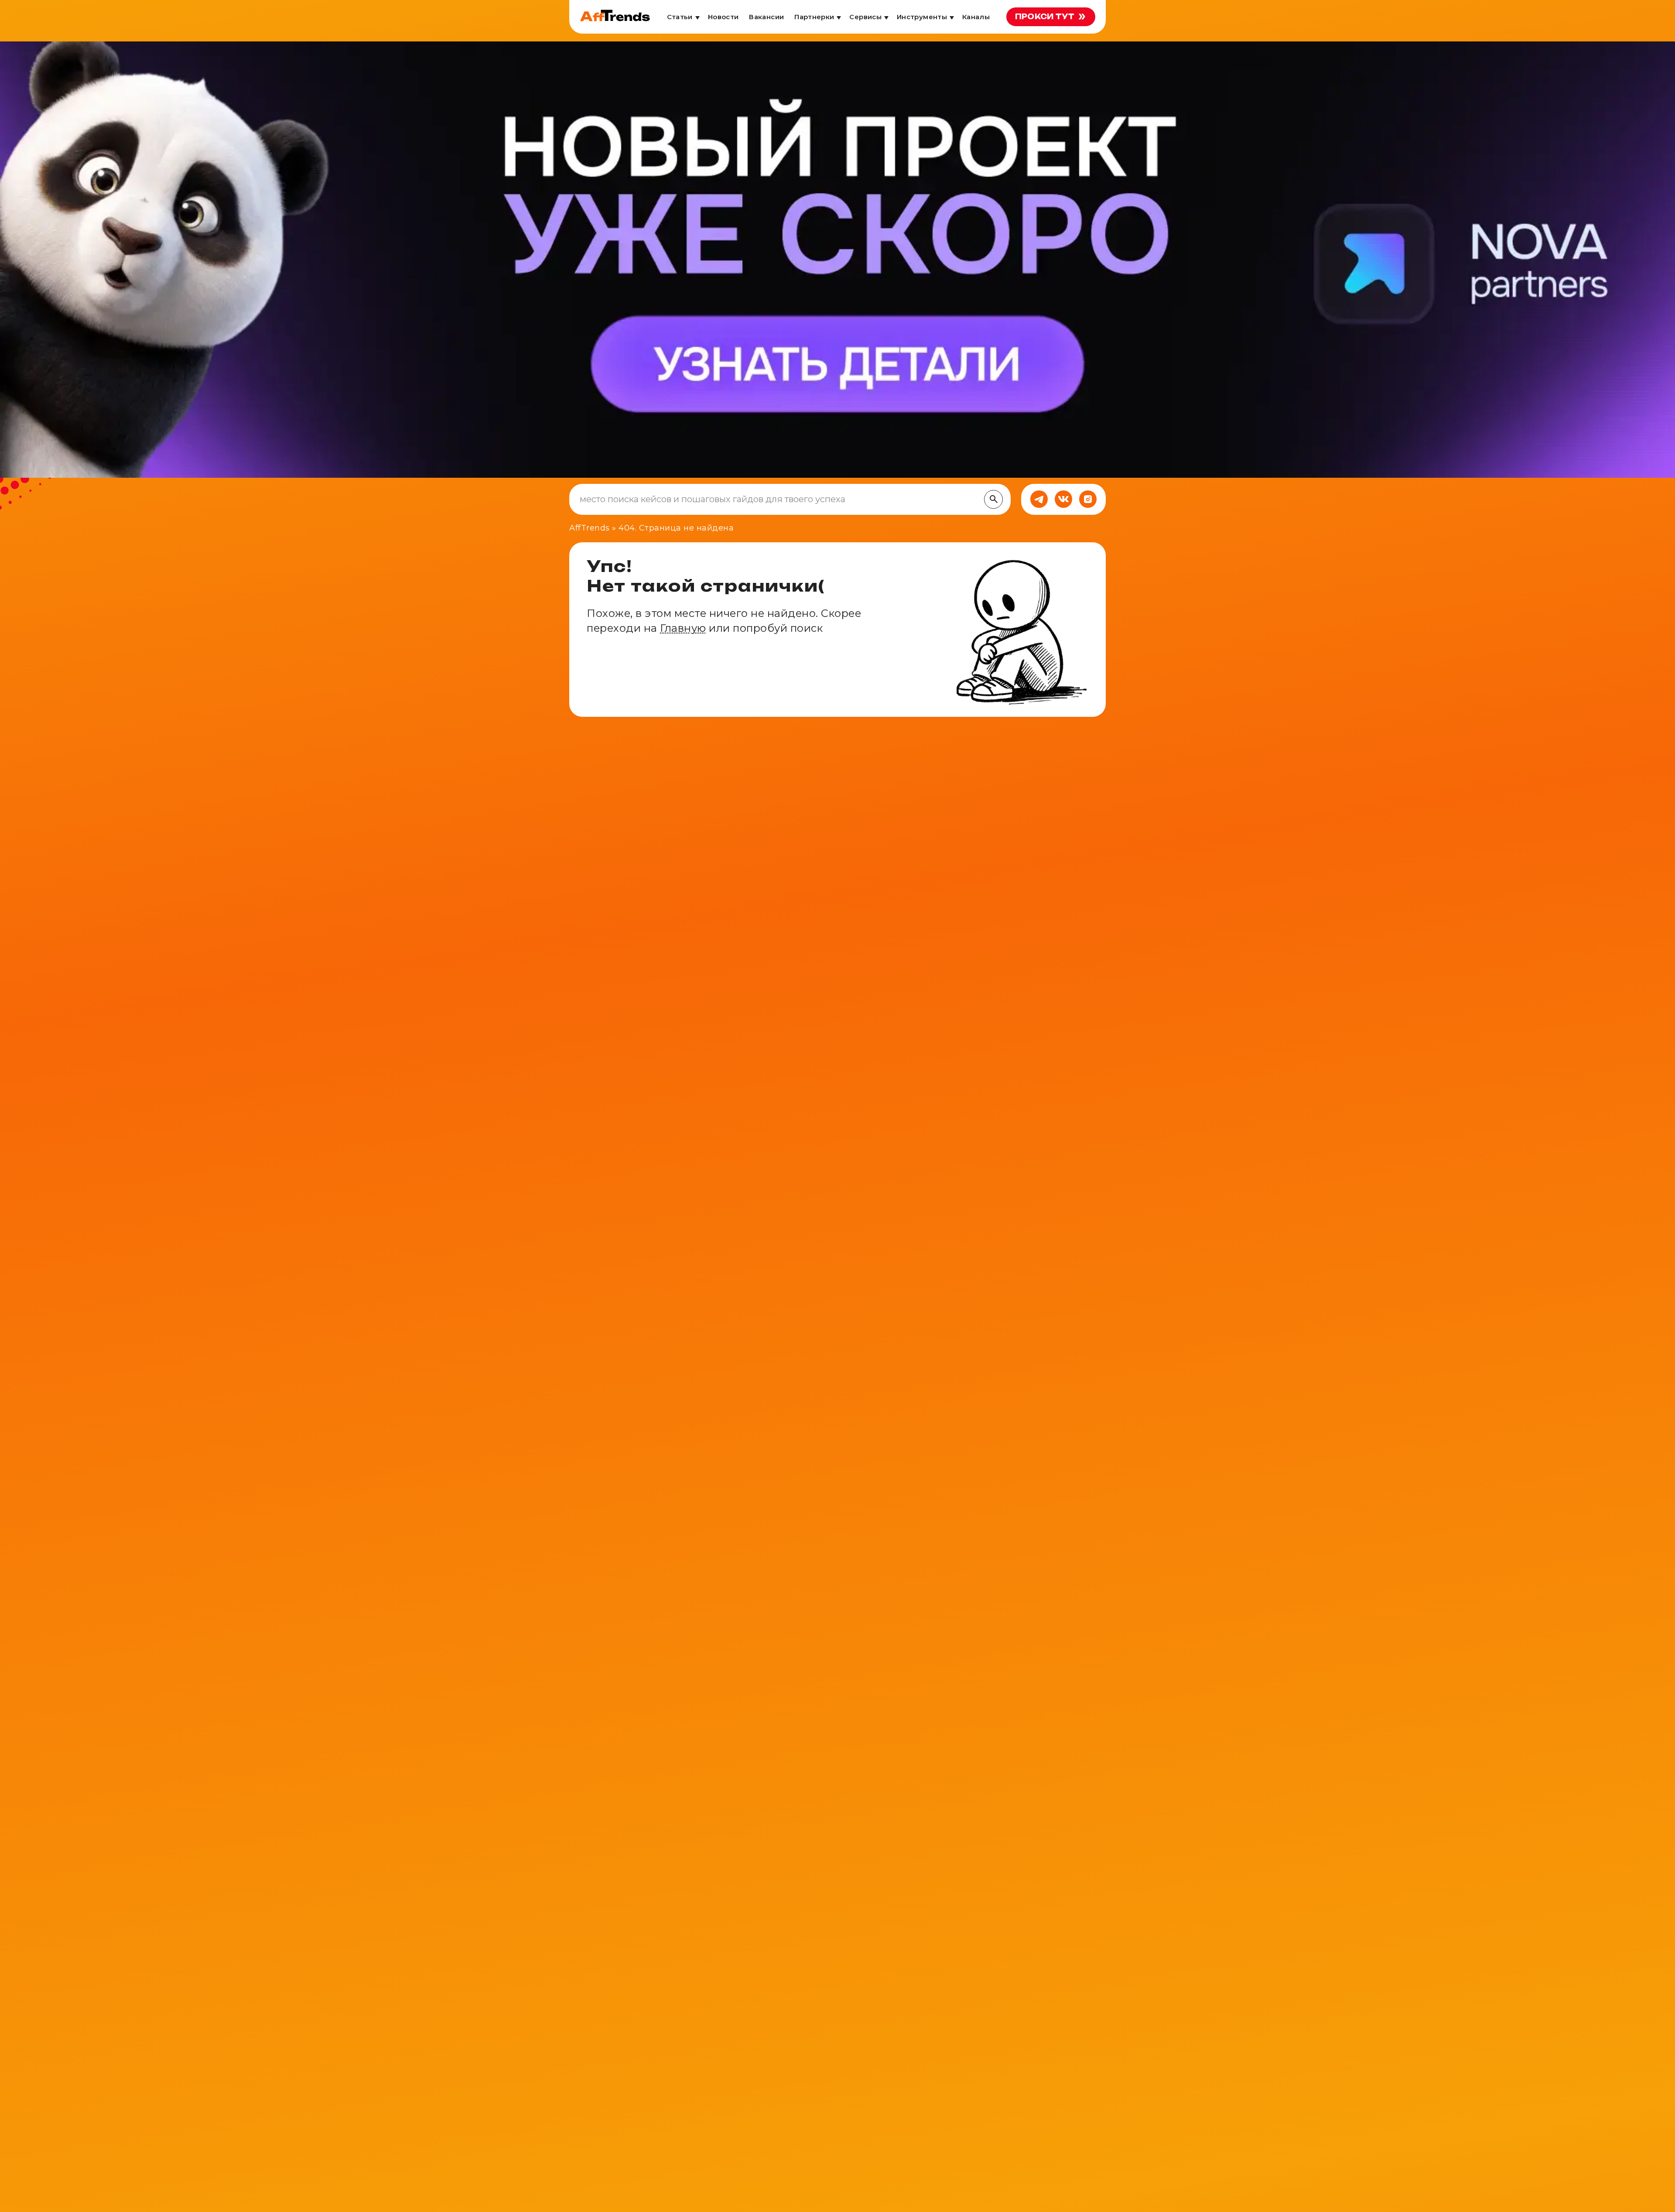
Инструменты (922, 17)
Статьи (680, 17)
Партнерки (814, 17)
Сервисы (865, 17)
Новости (723, 17)
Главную (683, 628)
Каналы (976, 17)
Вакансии (766, 17)
